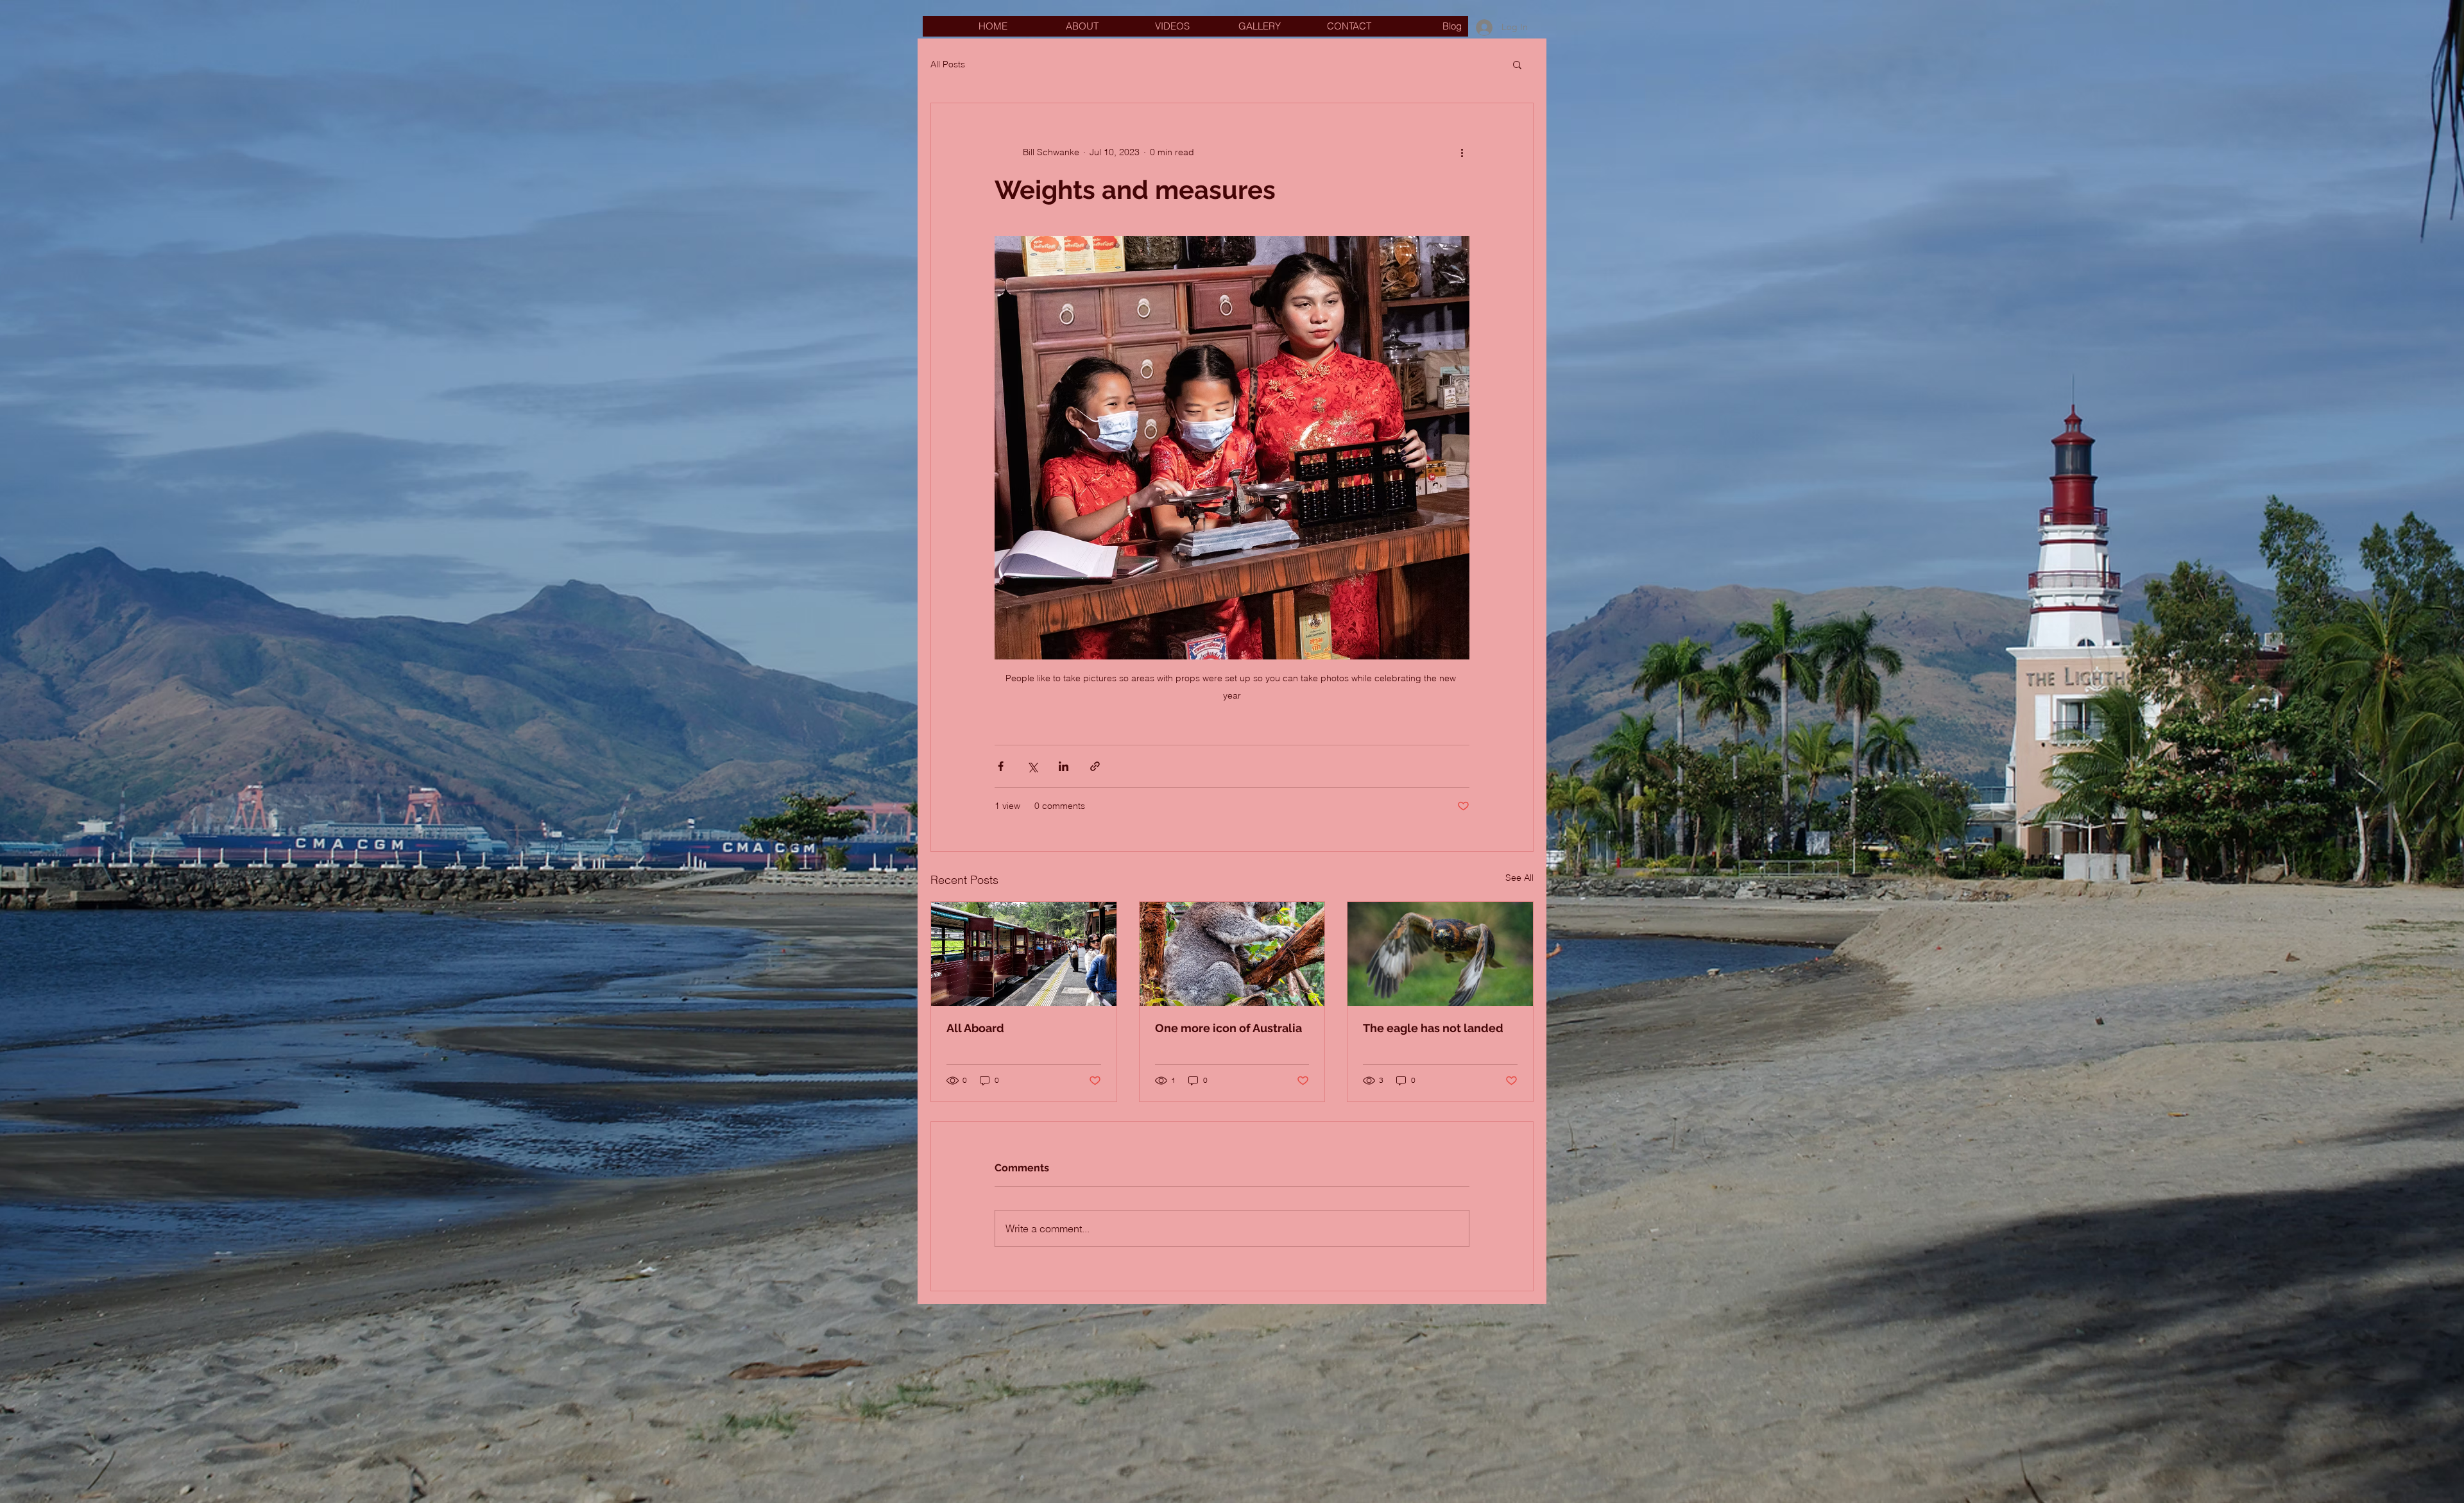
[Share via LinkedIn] (1064, 766)
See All (1519, 878)
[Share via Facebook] (1001, 766)
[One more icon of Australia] (1232, 954)
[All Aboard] (1024, 954)
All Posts (948, 64)
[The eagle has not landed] (1440, 954)
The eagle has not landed (1433, 1028)
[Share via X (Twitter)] (1032, 766)
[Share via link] (1095, 766)
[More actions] (1462, 152)
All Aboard (975, 1028)
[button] (1517, 64)
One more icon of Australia (1228, 1028)
